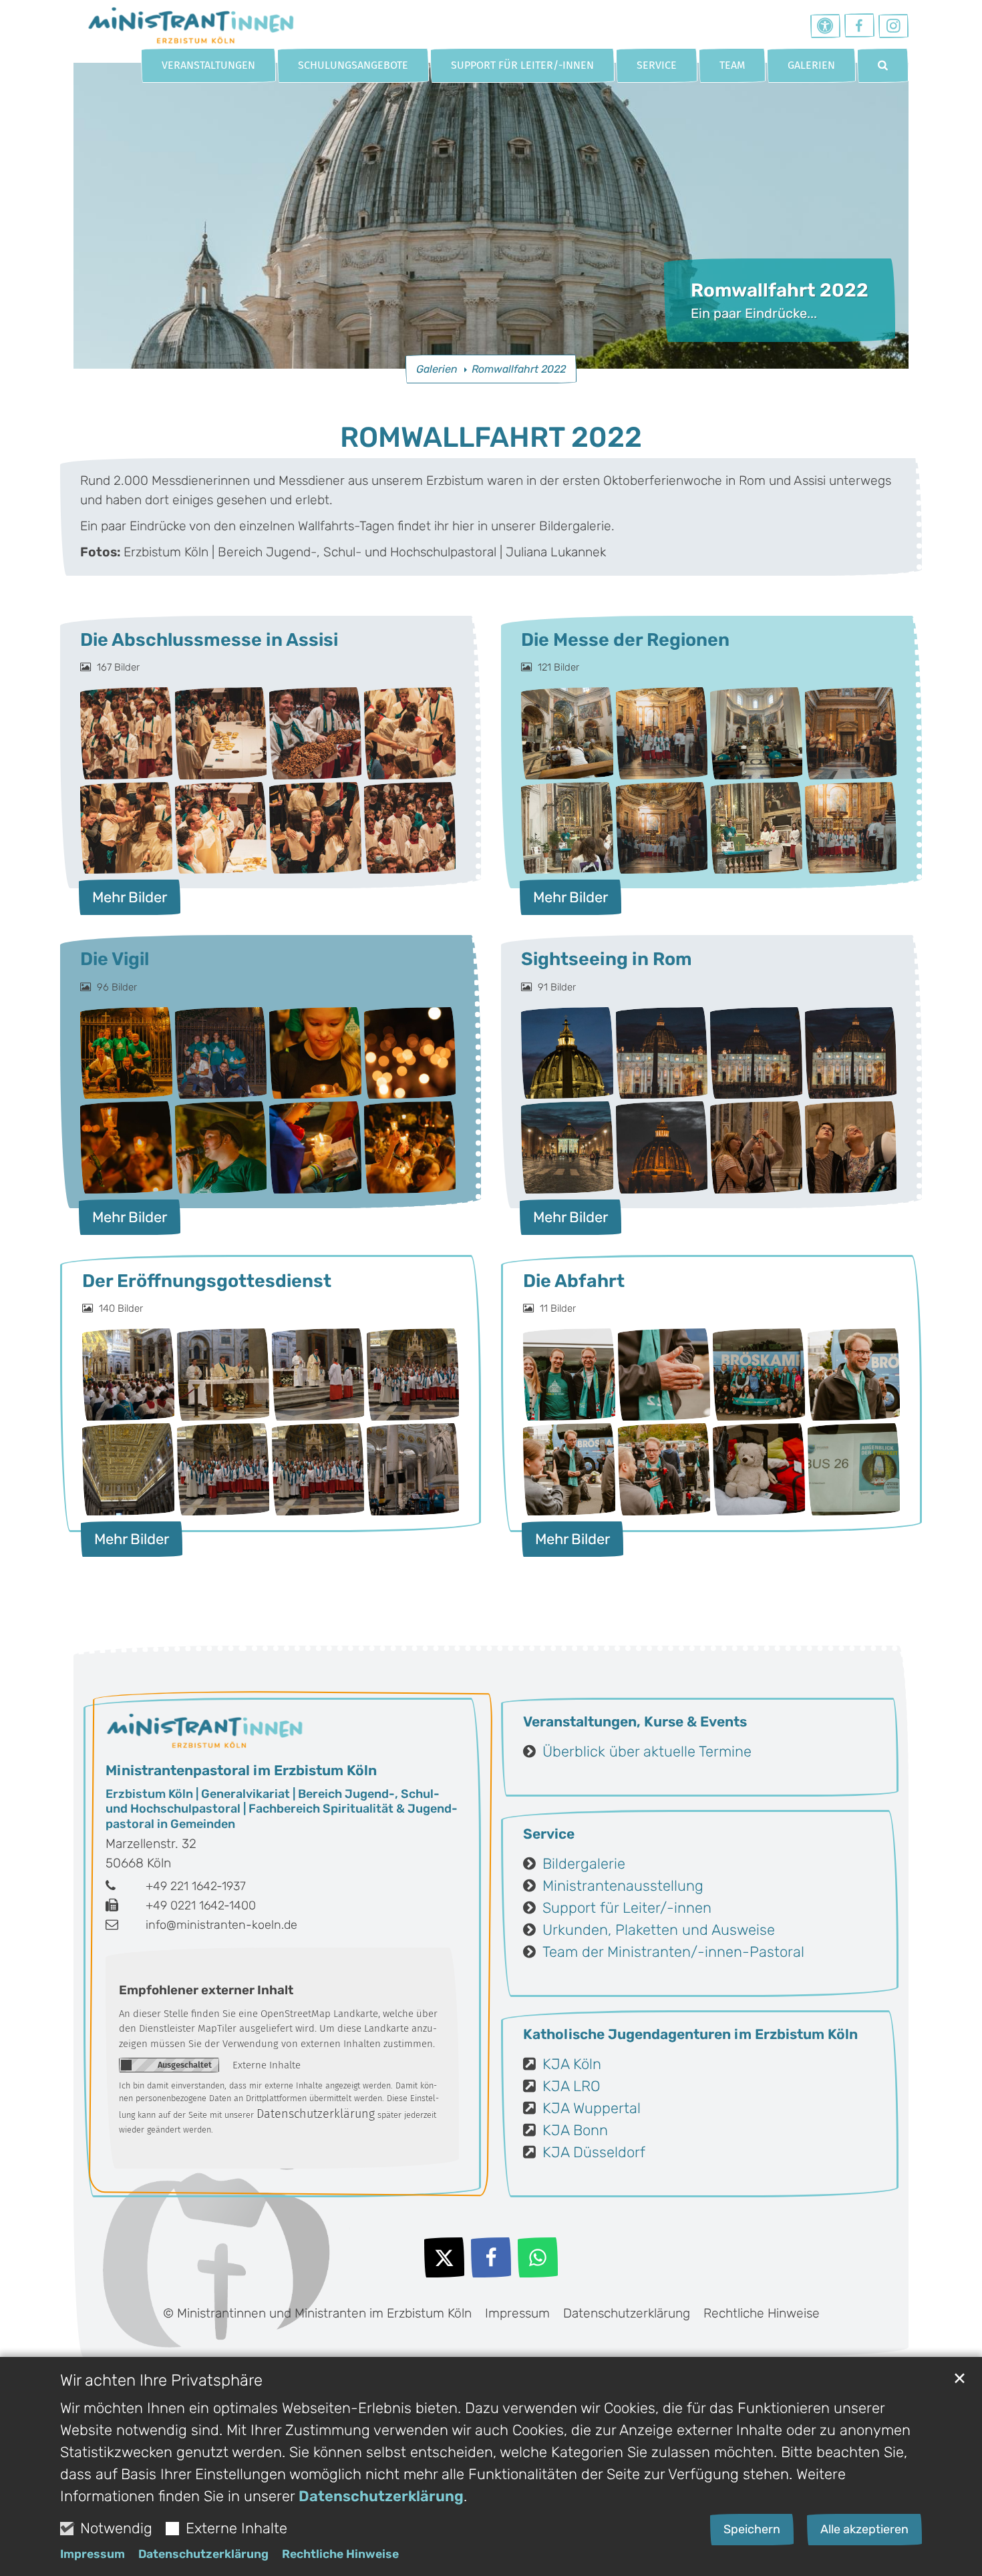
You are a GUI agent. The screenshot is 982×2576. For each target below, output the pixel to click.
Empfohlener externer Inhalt (206, 1990)
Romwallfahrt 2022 (519, 369)
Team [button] (732, 65)
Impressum (93, 2554)
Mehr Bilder (130, 897)
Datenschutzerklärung (381, 2496)
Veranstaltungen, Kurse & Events (635, 1721)
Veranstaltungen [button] (208, 65)
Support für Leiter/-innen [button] (522, 65)
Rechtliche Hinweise (340, 2554)
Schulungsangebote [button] (353, 65)
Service (549, 1834)
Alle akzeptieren (864, 2529)
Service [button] (657, 65)
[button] (883, 65)
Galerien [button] (811, 65)
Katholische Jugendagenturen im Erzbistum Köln (690, 2034)
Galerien (437, 369)
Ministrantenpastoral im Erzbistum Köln (241, 1770)
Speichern (752, 2529)
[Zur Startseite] (190, 23)
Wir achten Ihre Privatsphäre (161, 2380)
